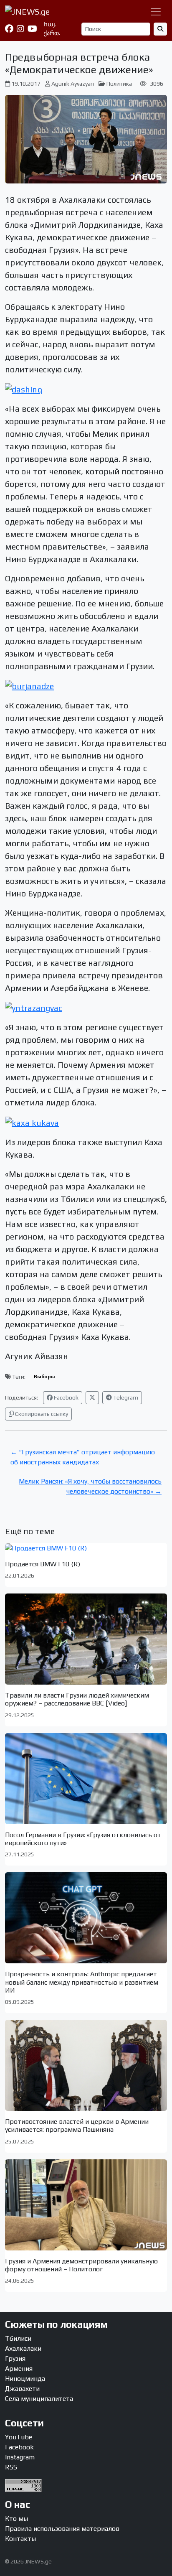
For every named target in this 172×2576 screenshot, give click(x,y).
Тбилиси (18, 2338)
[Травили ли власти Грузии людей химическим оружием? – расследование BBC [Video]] (86, 1639)
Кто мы (16, 2519)
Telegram (125, 1397)
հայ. (50, 24)
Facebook (66, 1397)
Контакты (20, 2539)
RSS (11, 2467)
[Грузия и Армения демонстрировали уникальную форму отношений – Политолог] (86, 2205)
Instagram (20, 2457)
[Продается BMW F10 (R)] (86, 1548)
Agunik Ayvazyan (73, 84)
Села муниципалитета (39, 2399)
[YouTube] (32, 29)
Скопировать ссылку (41, 1414)
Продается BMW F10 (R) (43, 1564)
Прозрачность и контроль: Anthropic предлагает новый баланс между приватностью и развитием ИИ (82, 1982)
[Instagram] (20, 29)
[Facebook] (9, 29)
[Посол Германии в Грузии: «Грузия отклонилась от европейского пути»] (86, 1779)
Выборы (44, 1377)
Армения (19, 2369)
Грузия (15, 2358)
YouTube (19, 2437)
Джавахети (22, 2389)
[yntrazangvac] (34, 1007)
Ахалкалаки (23, 2348)
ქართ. (52, 33)
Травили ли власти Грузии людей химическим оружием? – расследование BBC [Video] (77, 1699)
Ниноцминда (25, 2379)
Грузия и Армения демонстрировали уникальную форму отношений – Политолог (81, 2265)
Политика (119, 84)
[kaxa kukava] (32, 1121)
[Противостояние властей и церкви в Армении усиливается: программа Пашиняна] (86, 2065)
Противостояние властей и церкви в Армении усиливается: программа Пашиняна (77, 2125)
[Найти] (160, 29)
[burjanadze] (29, 685)
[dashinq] (24, 388)
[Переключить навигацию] (156, 12)
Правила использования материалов (62, 2529)
